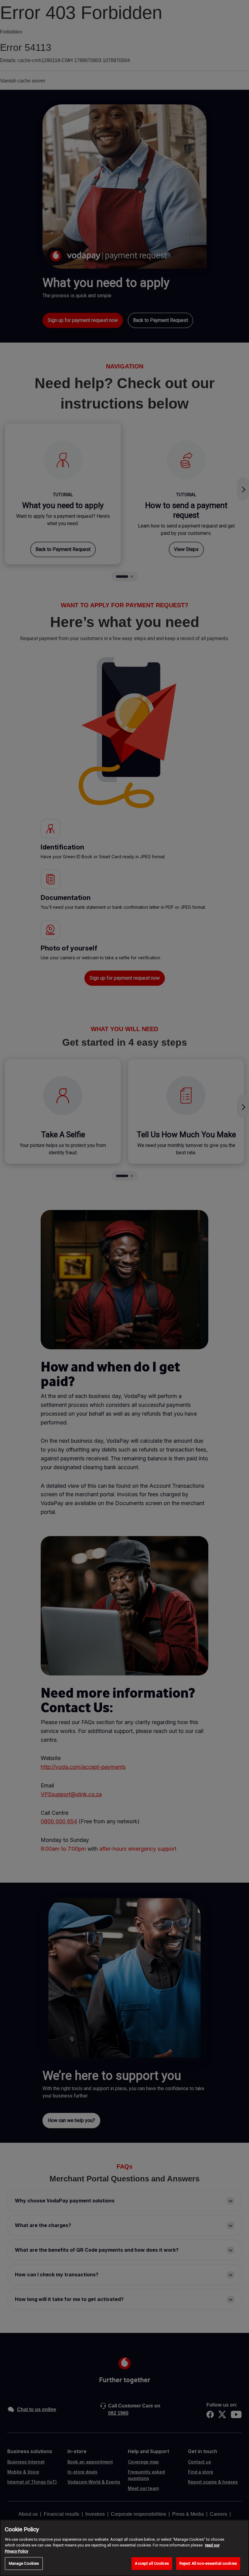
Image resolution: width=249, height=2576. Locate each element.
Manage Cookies (24, 2563)
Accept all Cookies (152, 2563)
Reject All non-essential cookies (208, 2563)
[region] (124, 2548)
